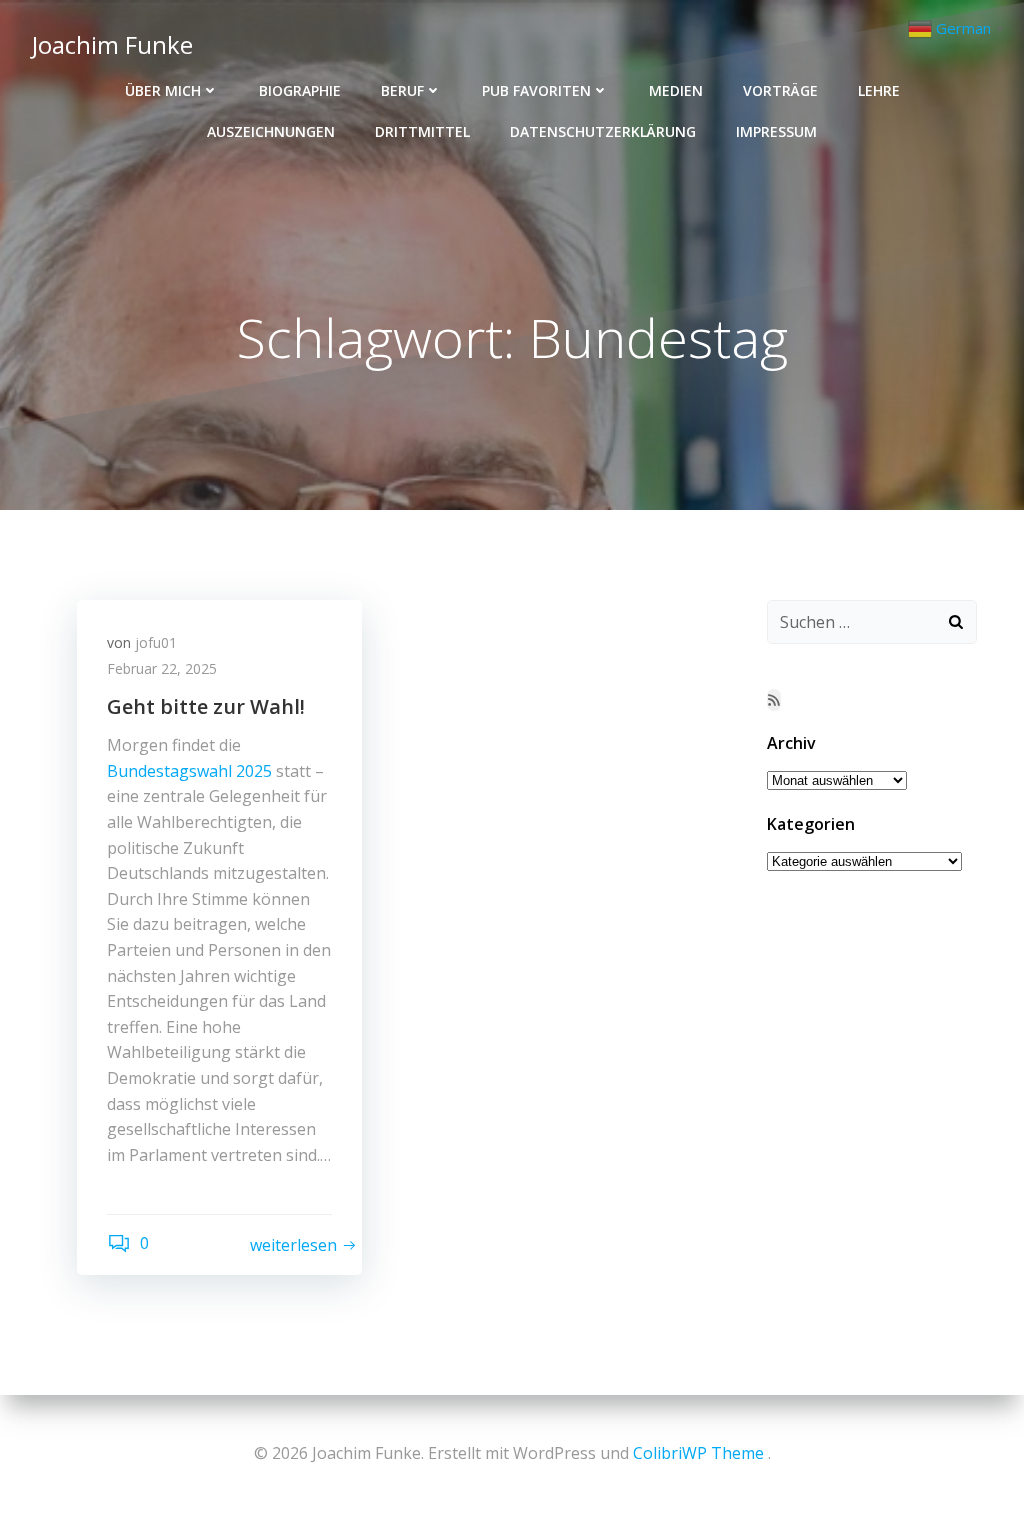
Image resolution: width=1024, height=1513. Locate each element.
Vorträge (780, 90)
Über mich (163, 90)
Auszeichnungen (271, 131)
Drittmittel (422, 131)
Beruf (402, 90)
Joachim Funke (112, 44)
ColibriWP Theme (698, 1453)
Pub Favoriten (536, 90)
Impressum (776, 131)
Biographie (300, 90)
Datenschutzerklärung (603, 131)
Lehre (879, 90)
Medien (676, 90)
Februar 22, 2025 (162, 668)
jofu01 (156, 642)
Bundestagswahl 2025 (189, 771)
